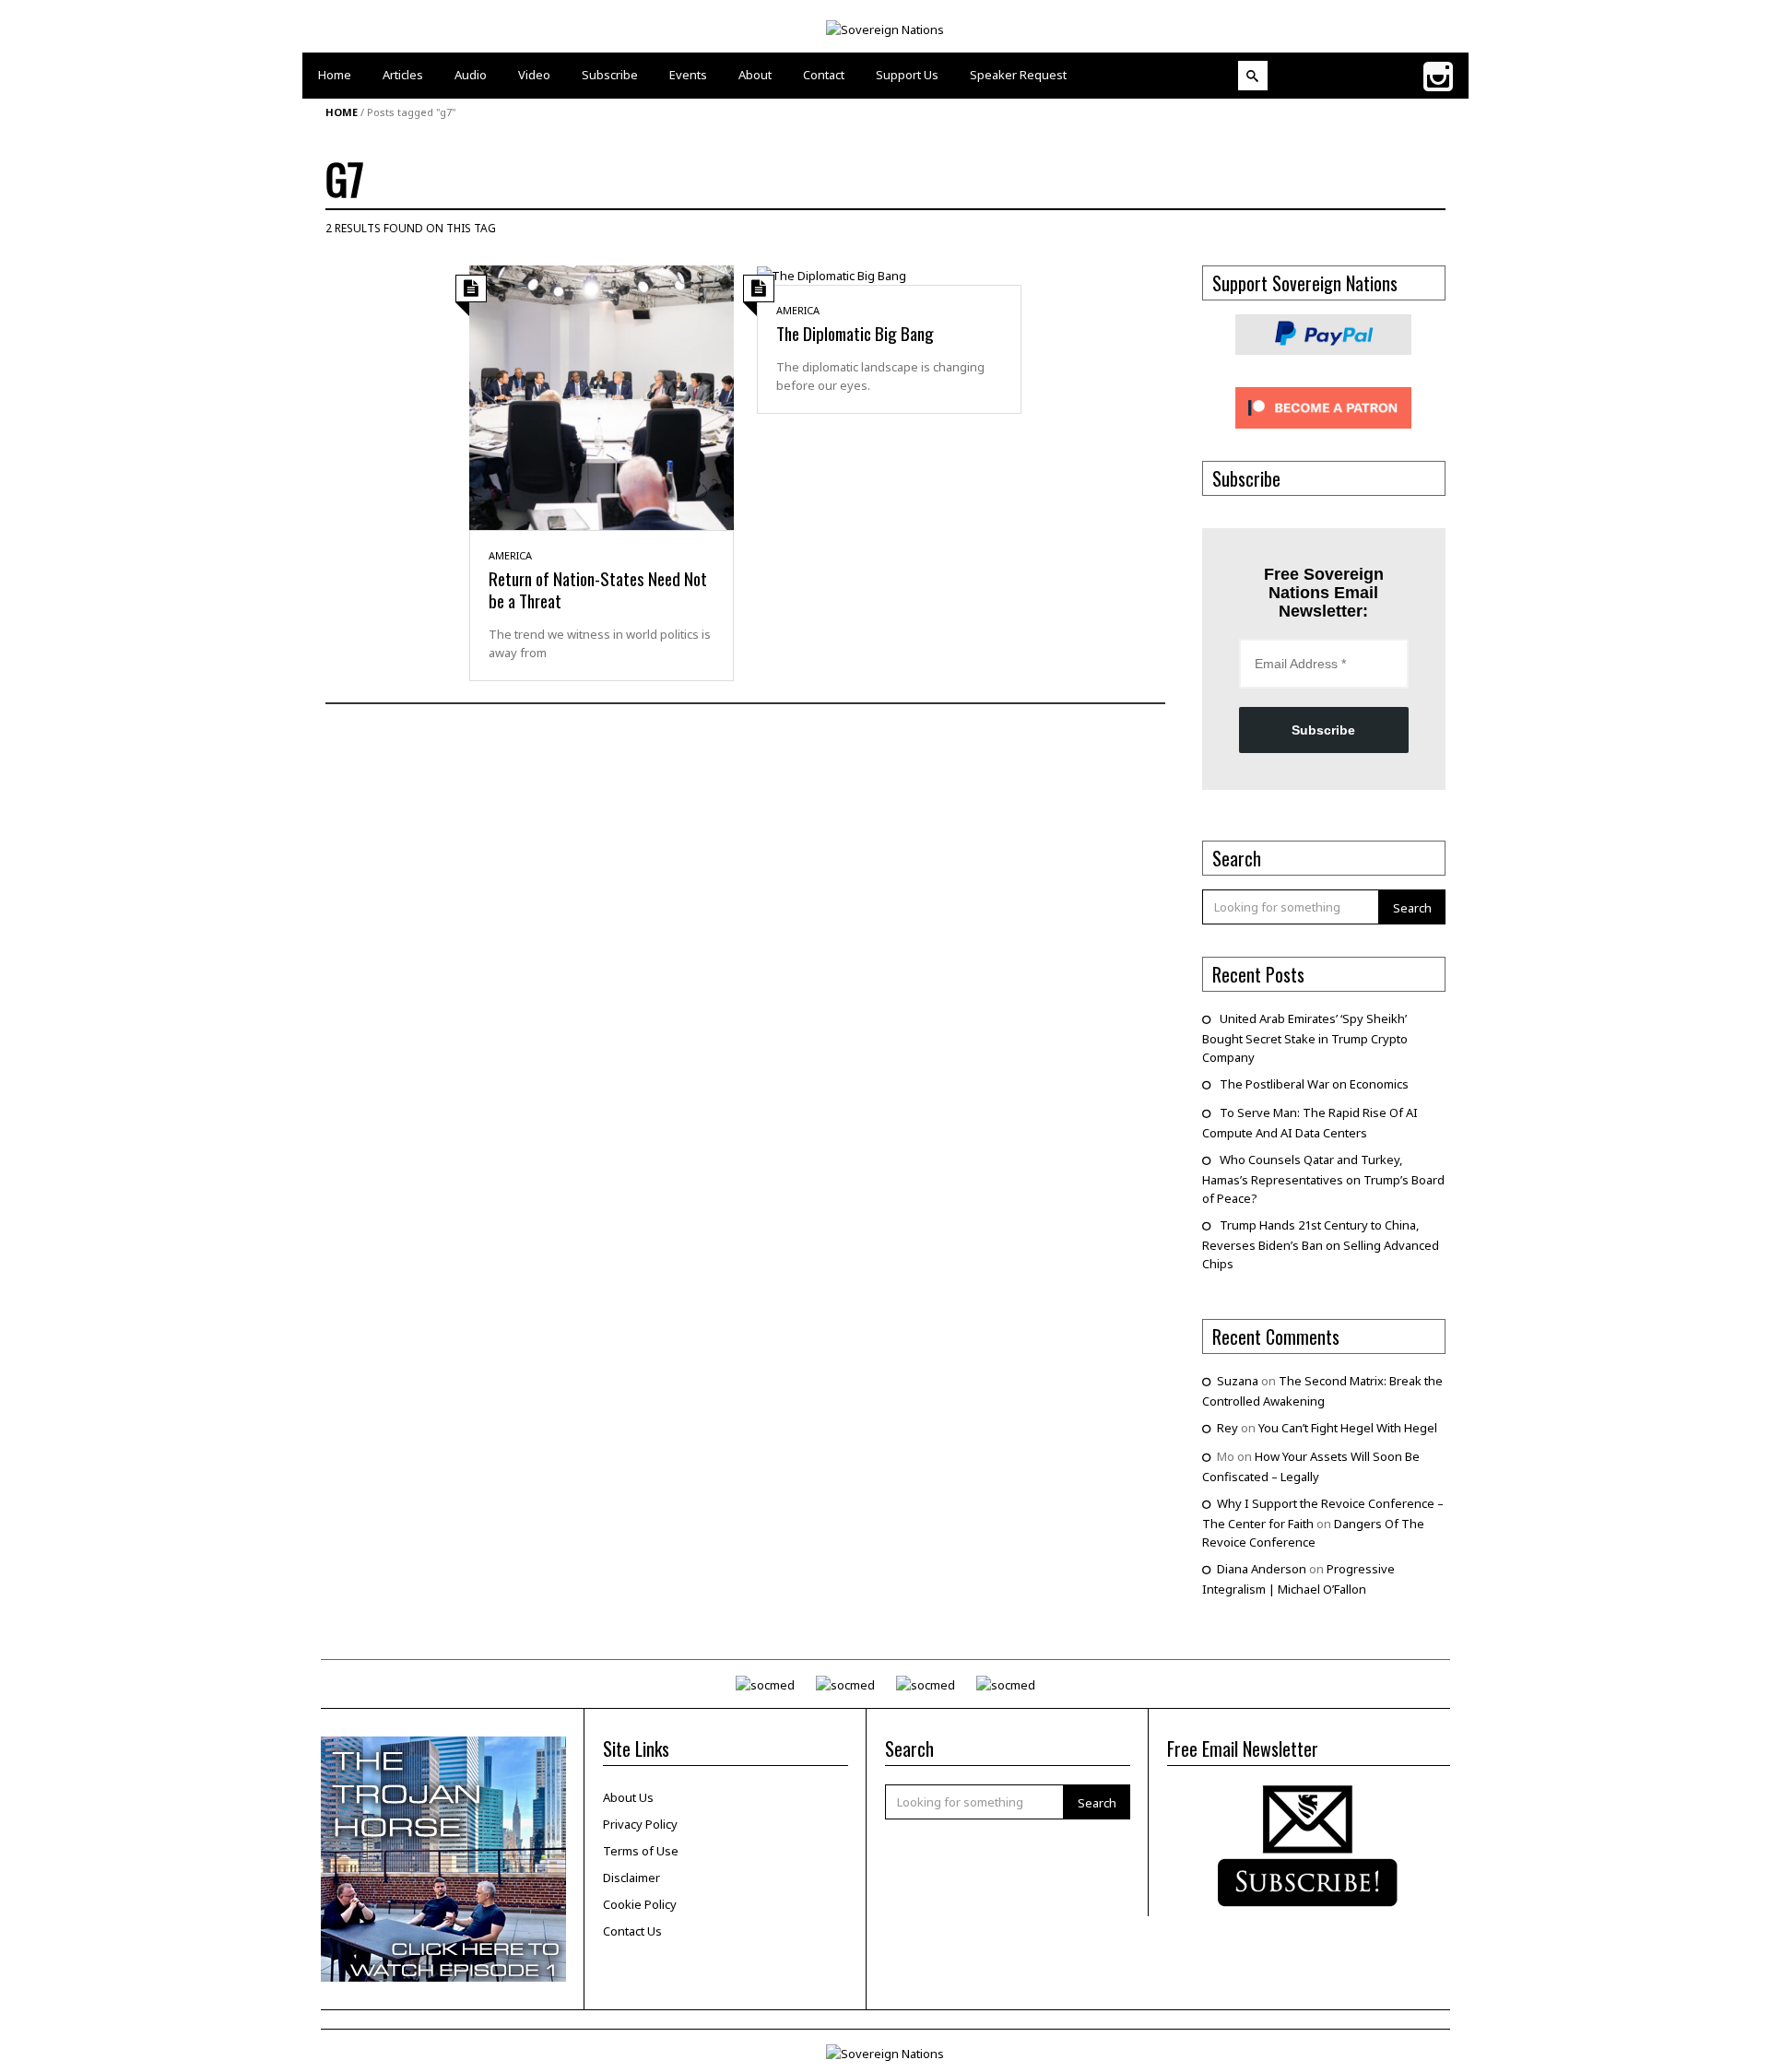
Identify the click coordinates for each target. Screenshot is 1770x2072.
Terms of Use (641, 1851)
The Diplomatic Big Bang (855, 333)
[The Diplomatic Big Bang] (832, 275)
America (510, 555)
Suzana (1238, 1381)
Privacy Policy (640, 1824)
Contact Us (632, 1931)
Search (1412, 908)
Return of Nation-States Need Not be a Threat (598, 589)
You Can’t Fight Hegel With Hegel (1348, 1428)
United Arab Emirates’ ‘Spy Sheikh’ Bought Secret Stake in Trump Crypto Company (1305, 1038)
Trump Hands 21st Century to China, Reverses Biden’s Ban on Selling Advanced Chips (1321, 1244)
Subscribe (1323, 730)
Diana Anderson (1262, 1569)
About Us (628, 1797)
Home (342, 112)
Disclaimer (631, 1878)
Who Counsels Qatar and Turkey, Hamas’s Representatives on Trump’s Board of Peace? (1323, 1179)
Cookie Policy (640, 1904)
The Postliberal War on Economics (1314, 1084)
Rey (1227, 1428)
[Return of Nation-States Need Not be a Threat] (602, 396)
